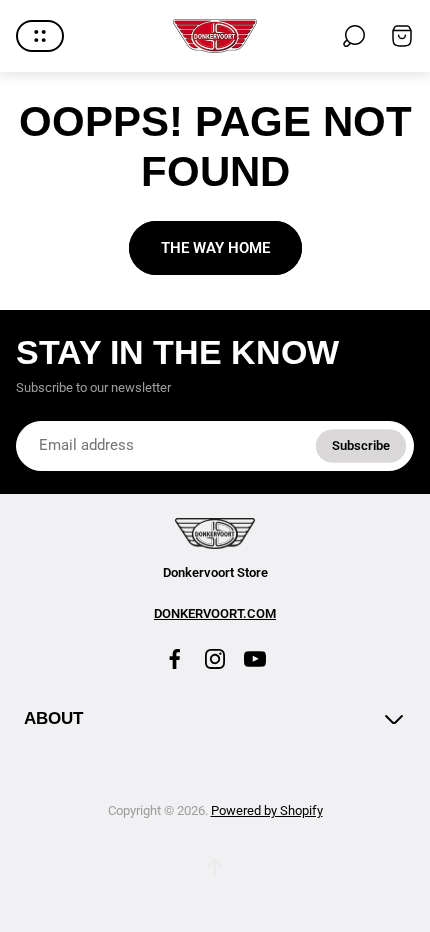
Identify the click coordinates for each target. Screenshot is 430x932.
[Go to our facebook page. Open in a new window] (175, 659)
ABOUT (53, 718)
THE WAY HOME (215, 248)
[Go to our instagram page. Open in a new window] (215, 659)
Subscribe (361, 444)
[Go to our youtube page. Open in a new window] (255, 659)
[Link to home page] (215, 534)
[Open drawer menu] (40, 36)
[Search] (354, 36)
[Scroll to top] (215, 868)
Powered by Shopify (267, 810)
